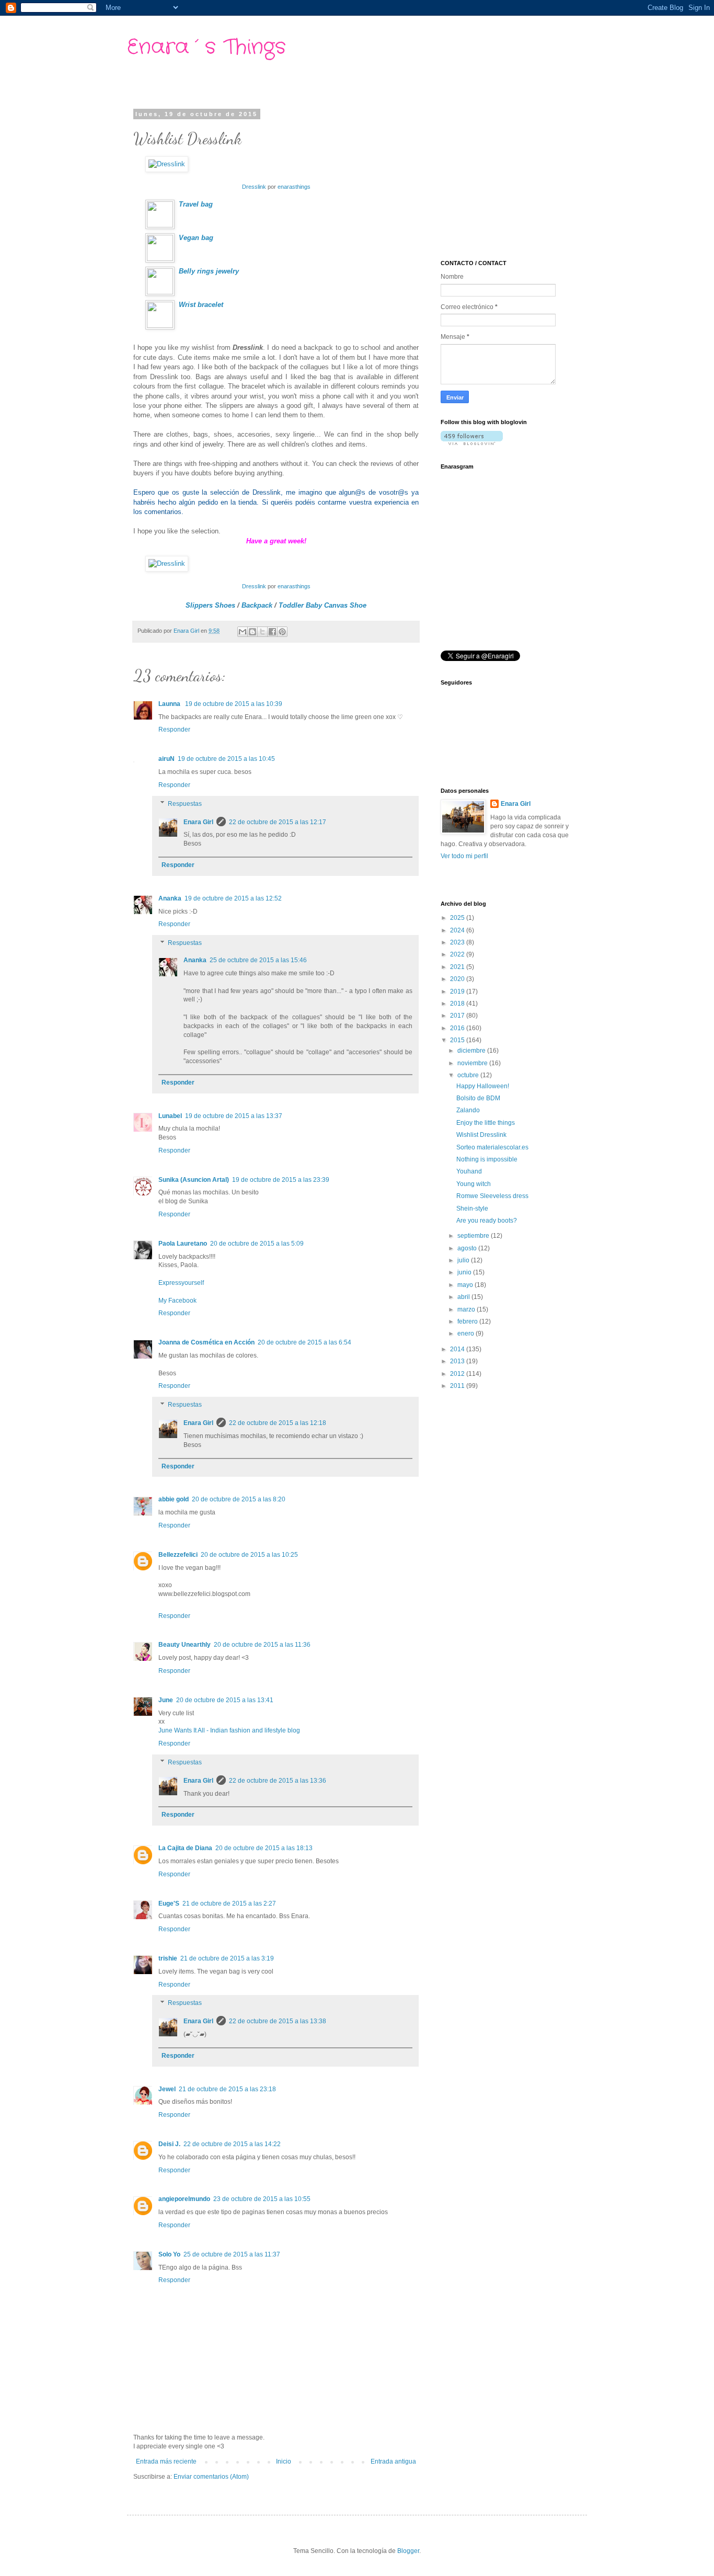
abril (464, 1297)
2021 (458, 967)
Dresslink (254, 187)
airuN (166, 759)
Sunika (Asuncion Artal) (194, 1180)
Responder (174, 730)
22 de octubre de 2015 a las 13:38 (278, 2021)
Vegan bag (196, 238)
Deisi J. (169, 2144)
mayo (466, 1285)
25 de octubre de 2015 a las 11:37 (232, 2254)
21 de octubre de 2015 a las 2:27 (229, 1903)
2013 (458, 1361)
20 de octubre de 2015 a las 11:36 (262, 1645)
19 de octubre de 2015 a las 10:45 (226, 759)
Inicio (284, 2461)
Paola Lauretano (183, 1244)
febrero (468, 1321)
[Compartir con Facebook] (272, 632)
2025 (458, 918)
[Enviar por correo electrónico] (243, 632)
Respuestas (185, 804)
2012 (458, 1374)
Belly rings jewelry (209, 271)
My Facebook (177, 1301)
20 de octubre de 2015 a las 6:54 (304, 1342)
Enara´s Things (206, 47)
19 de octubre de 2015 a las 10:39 (234, 704)
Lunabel (170, 1116)
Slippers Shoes (210, 605)
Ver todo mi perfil (464, 856)
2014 (458, 1349)
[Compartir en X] (262, 632)
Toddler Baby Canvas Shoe (323, 605)
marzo (467, 1309)
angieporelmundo (184, 2199)
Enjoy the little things (486, 1123)
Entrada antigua (393, 2461)
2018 (458, 1004)
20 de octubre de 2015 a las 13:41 (225, 1700)
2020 (458, 979)
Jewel (167, 2089)
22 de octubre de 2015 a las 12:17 (278, 822)
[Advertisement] (519, 176)
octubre (469, 1075)
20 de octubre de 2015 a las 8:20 (239, 1499)
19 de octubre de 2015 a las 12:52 (233, 898)
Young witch (474, 1184)
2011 (458, 1386)
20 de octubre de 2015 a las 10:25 (249, 1555)
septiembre (474, 1236)
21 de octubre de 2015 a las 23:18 (227, 2089)
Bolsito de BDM (478, 1098)
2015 (458, 1040)
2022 (458, 954)
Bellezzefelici (178, 1555)
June (166, 1700)
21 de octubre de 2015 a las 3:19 (227, 1958)
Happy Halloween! (483, 1086)
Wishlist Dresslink (481, 1135)
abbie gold (174, 1499)
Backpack (257, 605)
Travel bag (196, 204)
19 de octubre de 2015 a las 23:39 (281, 1180)
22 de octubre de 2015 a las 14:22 (232, 2144)
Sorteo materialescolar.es (492, 1147)
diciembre (472, 1051)
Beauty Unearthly (185, 1645)
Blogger (408, 2551)
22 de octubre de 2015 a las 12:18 (278, 1423)
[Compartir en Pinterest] (282, 632)
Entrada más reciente (166, 2461)
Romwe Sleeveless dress (492, 1196)
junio (465, 1272)
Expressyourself (181, 1283)
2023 (458, 942)
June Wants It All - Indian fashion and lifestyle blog (229, 1730)
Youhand (469, 1171)
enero (467, 1333)
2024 (458, 930)
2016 (458, 1028)
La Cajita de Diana (185, 1848)
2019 (458, 991)
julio (464, 1260)
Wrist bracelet (201, 305)
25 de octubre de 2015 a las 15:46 (258, 960)
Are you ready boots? (487, 1221)
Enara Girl (198, 822)
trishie (168, 1958)
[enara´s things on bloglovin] (472, 443)
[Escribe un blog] (252, 632)
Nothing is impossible (487, 1159)
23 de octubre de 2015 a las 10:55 (262, 2199)
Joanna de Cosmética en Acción (206, 1342)
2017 (458, 1016)
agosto (468, 1248)
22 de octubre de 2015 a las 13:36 (278, 1781)
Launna (170, 704)
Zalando (468, 1110)
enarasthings (294, 187)
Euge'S (169, 1903)
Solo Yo (169, 2254)
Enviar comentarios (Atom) (211, 2477)
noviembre (473, 1063)
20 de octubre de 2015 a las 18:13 (264, 1848)
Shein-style (472, 1209)
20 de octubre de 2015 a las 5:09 (257, 1244)
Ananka (170, 898)
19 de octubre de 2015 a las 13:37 (234, 1116)
